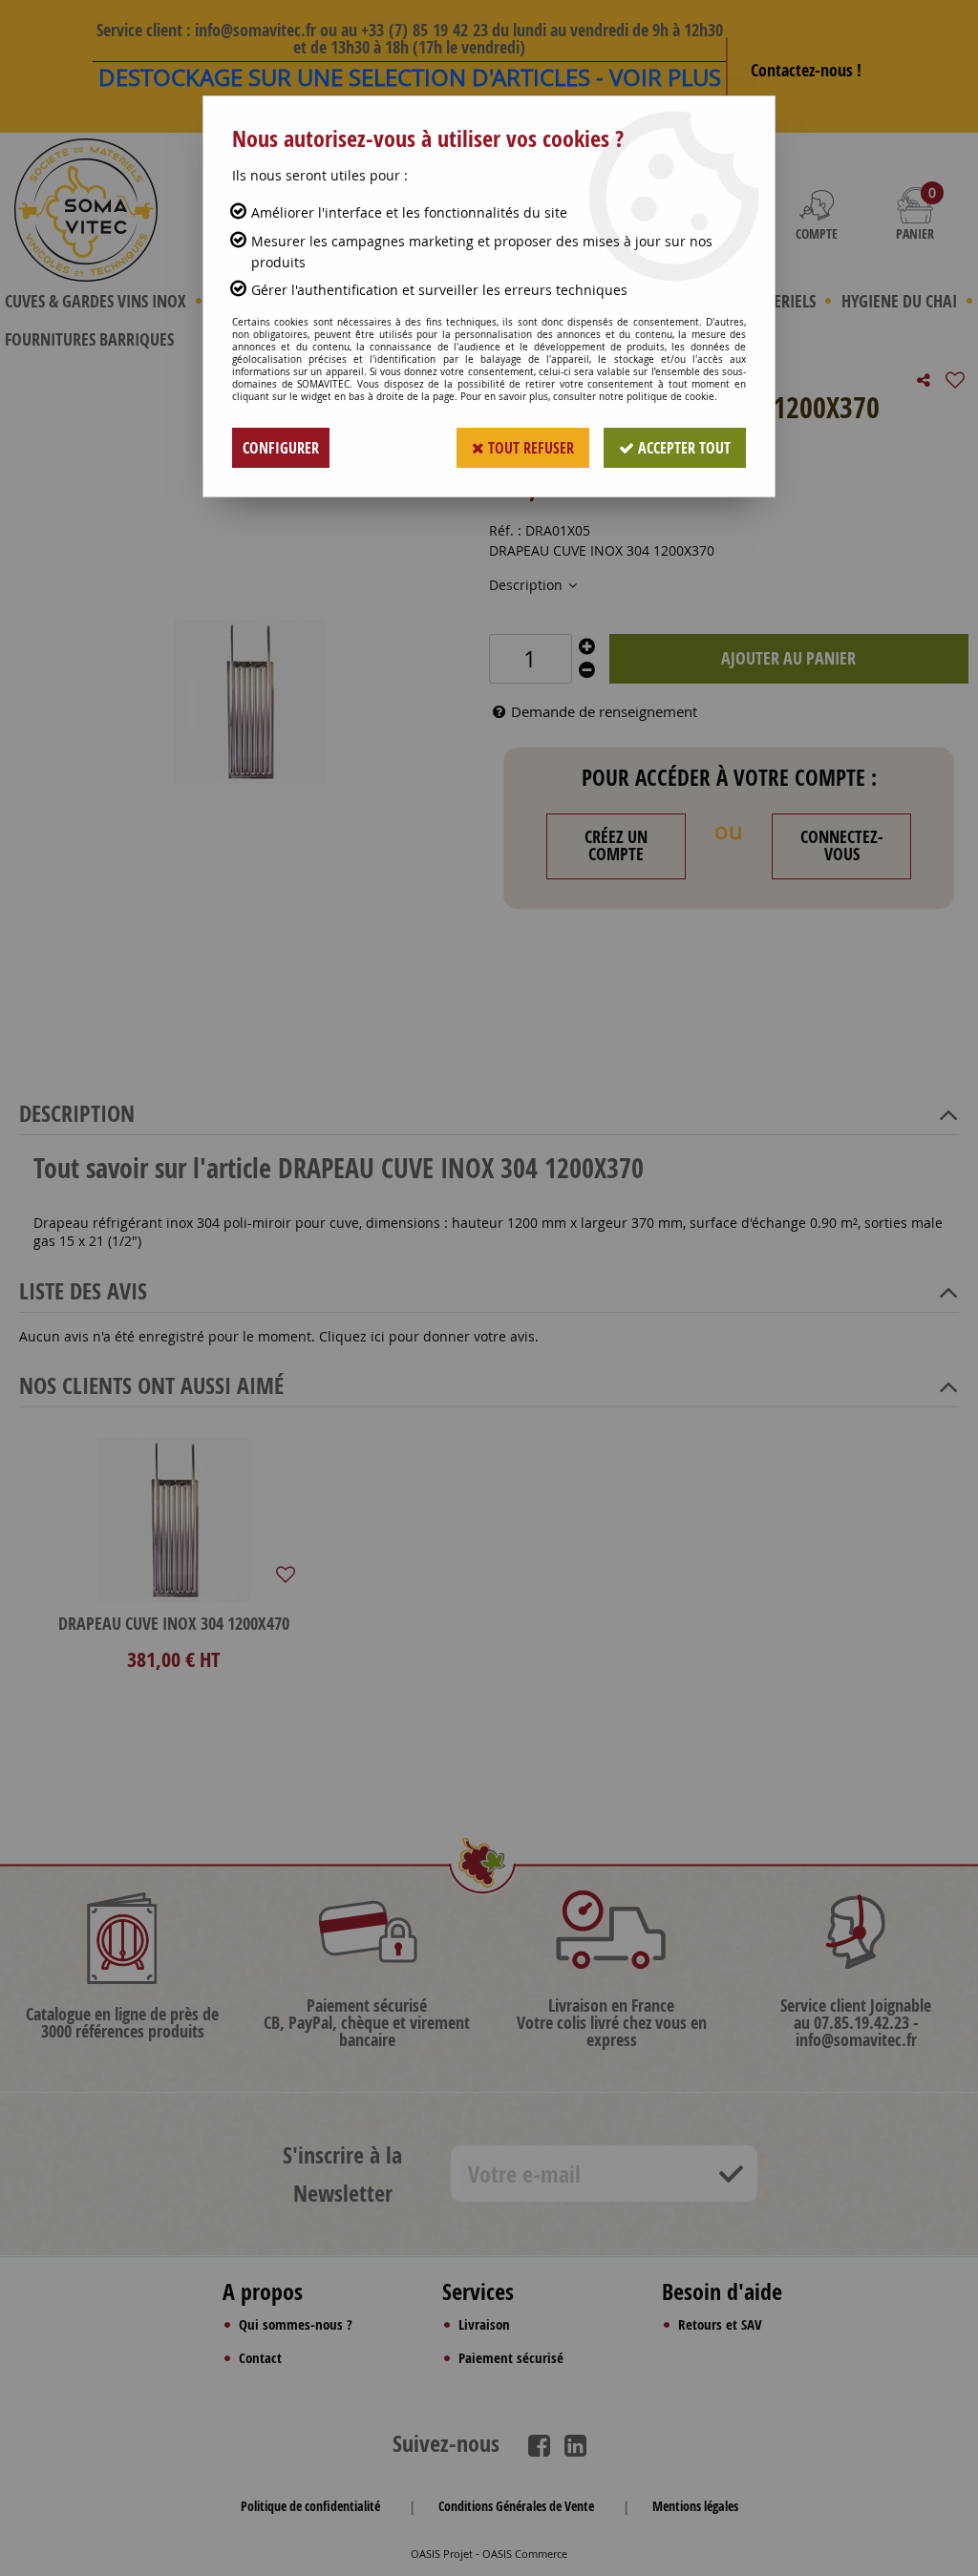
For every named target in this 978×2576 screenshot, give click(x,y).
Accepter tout (682, 448)
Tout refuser (529, 448)
